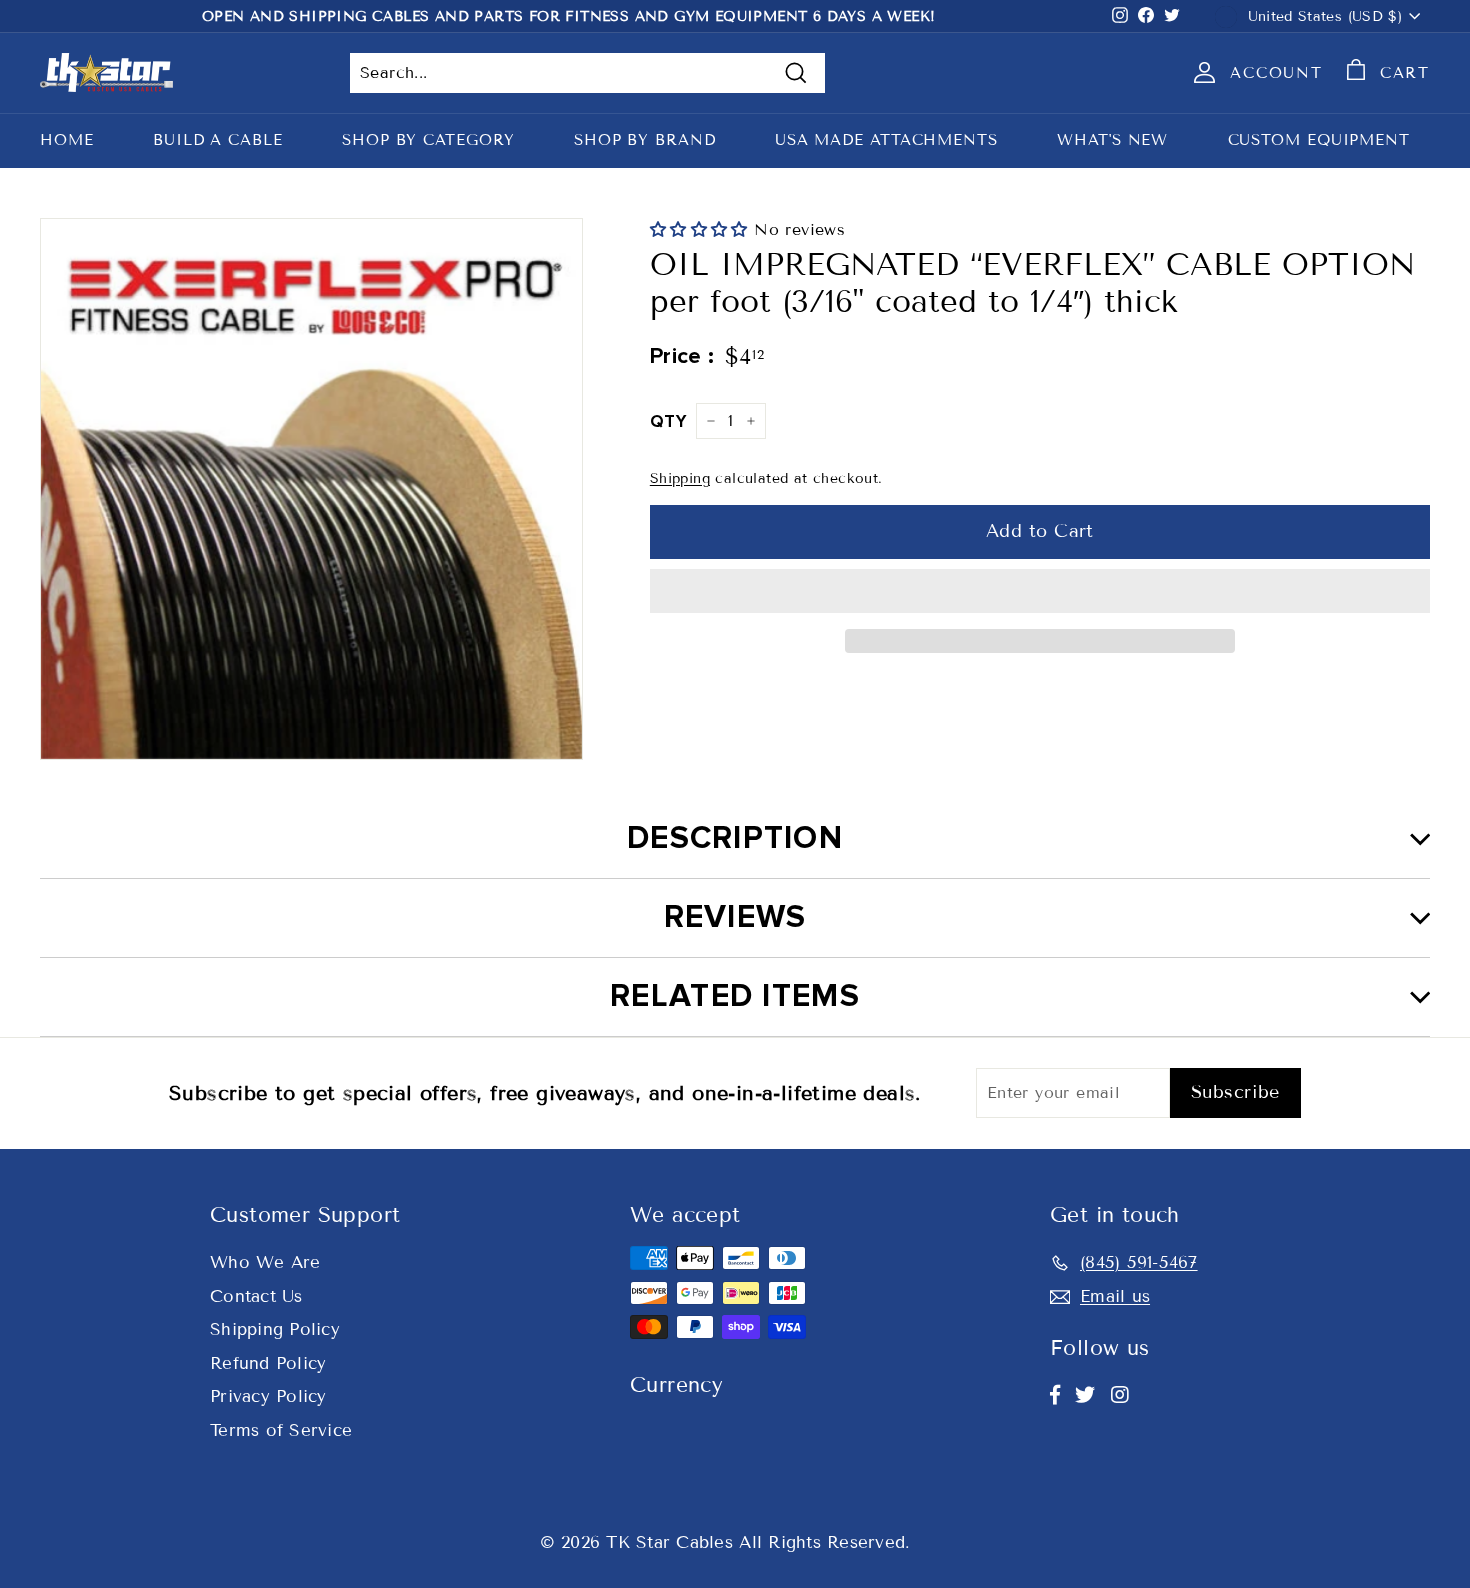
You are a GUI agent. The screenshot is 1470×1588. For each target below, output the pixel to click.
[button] (702, 229)
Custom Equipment (1319, 140)
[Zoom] (311, 489)
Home (67, 140)
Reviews (735, 917)
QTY (668, 421)
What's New (1112, 140)
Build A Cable (218, 140)
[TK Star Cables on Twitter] (1085, 1395)
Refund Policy (268, 1363)
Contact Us (256, 1296)
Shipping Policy (275, 1329)
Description (735, 838)
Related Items (735, 996)
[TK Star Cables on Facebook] (1055, 1395)
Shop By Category (428, 140)
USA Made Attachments (886, 140)
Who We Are (265, 1262)
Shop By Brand (645, 140)
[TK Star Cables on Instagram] (1120, 1395)
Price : (682, 356)
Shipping (680, 478)
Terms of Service (281, 1430)
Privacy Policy (268, 1396)
